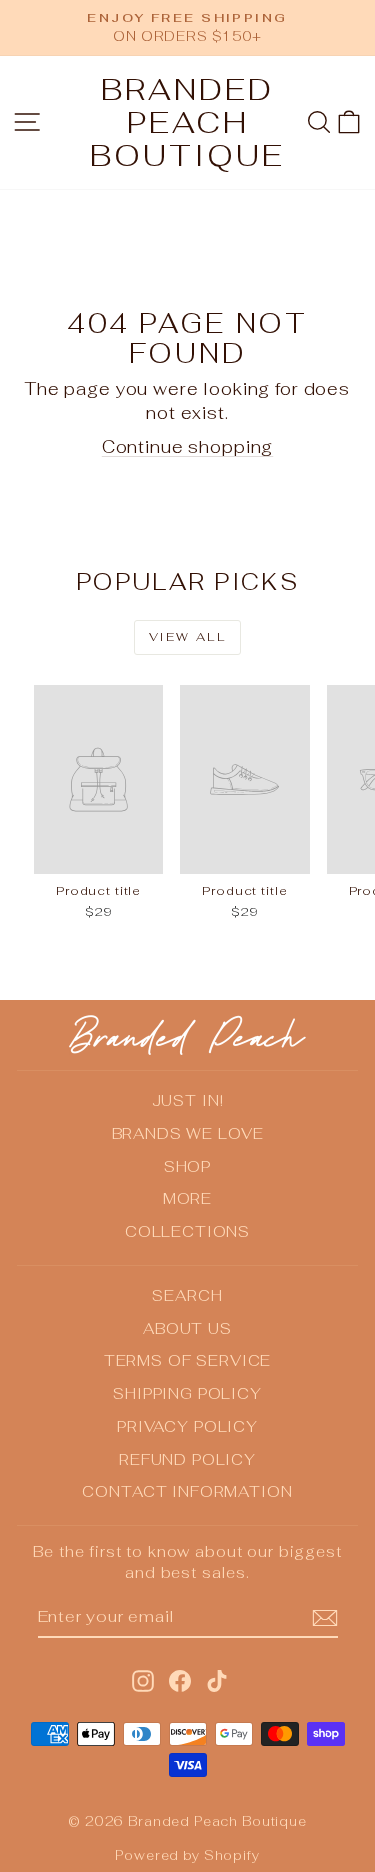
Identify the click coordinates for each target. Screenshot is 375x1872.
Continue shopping (187, 447)
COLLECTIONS (187, 1231)
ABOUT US (187, 1328)
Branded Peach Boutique (187, 122)
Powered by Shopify (187, 1855)
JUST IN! (188, 1100)
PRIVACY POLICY (187, 1426)
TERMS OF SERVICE (188, 1360)
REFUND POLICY (187, 1459)
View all (187, 637)
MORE (187, 1198)
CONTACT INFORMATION (187, 1491)
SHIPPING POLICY (187, 1393)
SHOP (187, 1166)
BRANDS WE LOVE (188, 1133)
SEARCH (187, 1295)
